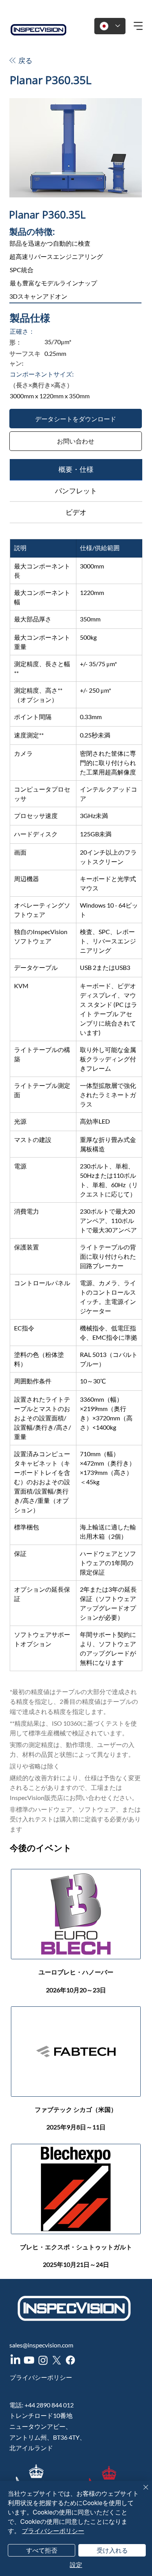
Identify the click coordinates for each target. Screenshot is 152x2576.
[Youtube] (29, 2360)
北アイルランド (31, 2448)
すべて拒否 (42, 2550)
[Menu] (139, 26)
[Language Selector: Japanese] (110, 26)
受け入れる (112, 2550)
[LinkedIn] (15, 2360)
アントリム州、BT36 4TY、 (48, 2437)
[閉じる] (141, 2492)
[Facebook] (70, 2360)
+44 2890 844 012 (49, 2405)
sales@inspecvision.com (41, 2345)
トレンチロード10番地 (41, 2415)
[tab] (76, 470)
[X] (57, 2360)
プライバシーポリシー (41, 2377)
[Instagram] (43, 2360)
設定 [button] (76, 2565)
